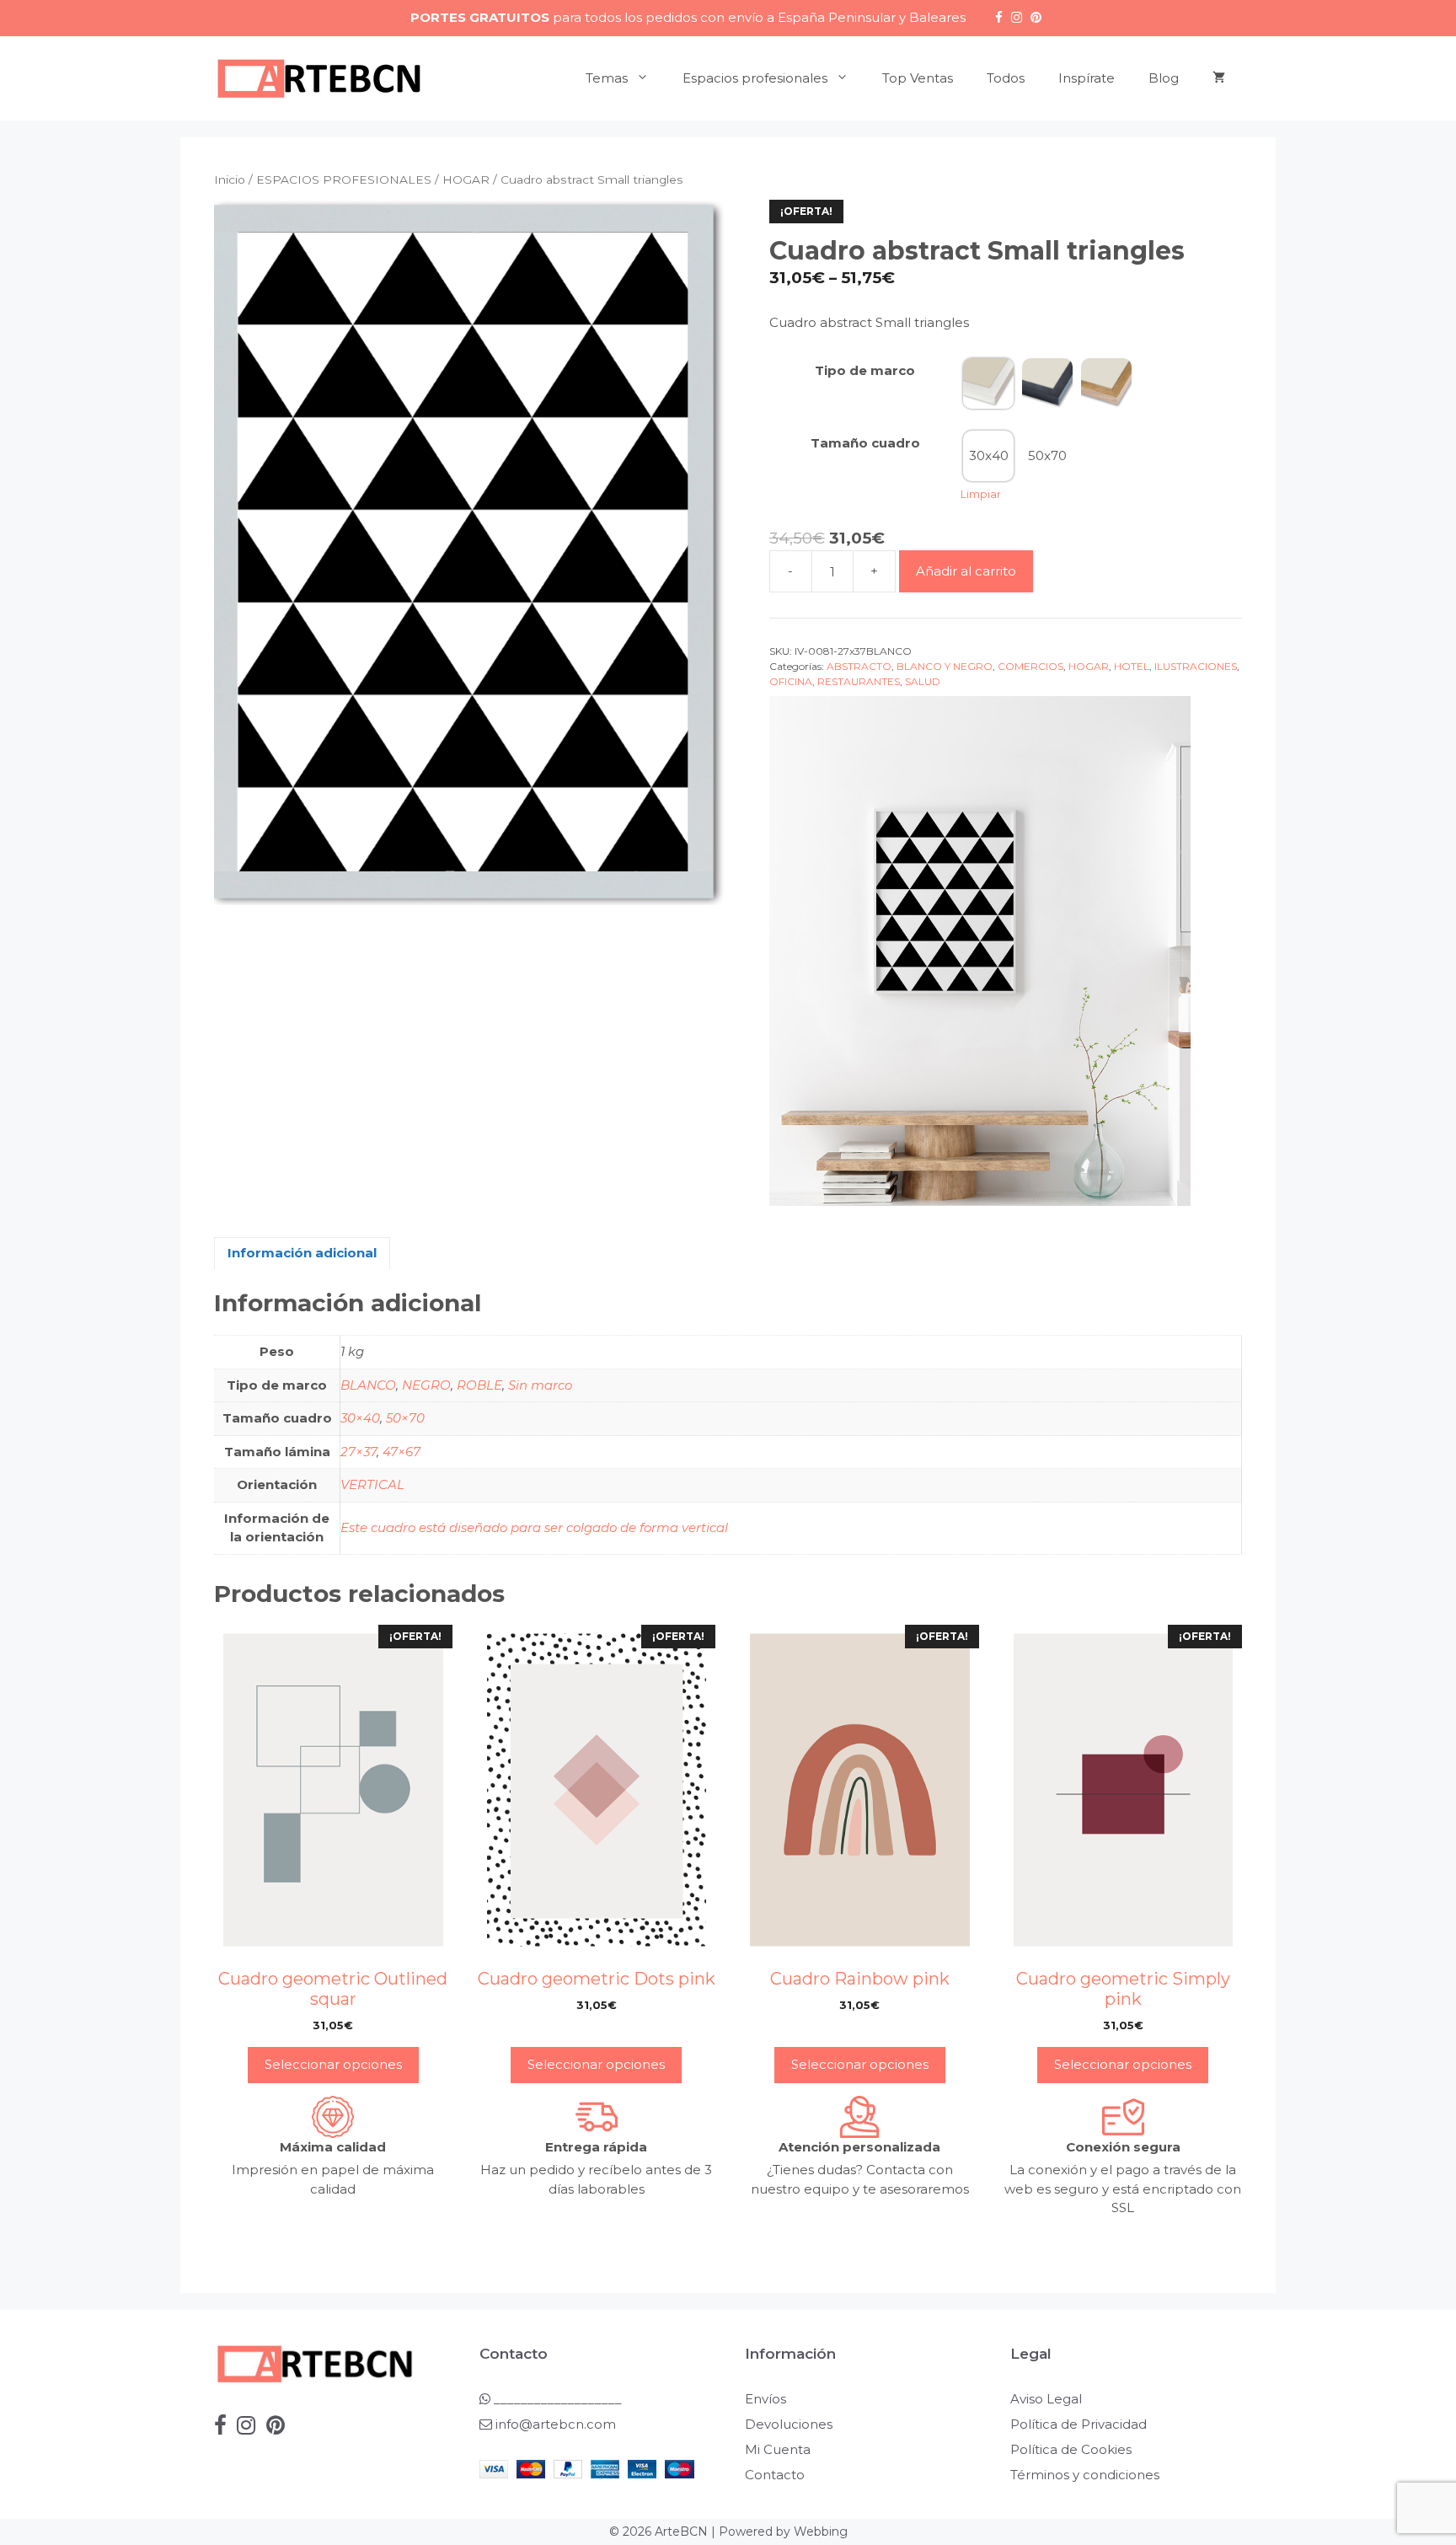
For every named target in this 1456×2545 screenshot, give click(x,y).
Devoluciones (789, 2424)
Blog (1164, 78)
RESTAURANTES (859, 681)
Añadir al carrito (966, 571)
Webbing (821, 2532)
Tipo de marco (865, 370)
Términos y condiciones (1085, 2475)
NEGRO (426, 1385)
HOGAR (466, 179)
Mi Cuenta (778, 2449)
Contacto (775, 2475)
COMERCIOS (1030, 666)
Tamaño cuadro (865, 443)
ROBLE (479, 1385)
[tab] (302, 1254)
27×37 (359, 1452)
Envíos (765, 2399)
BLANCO (368, 1385)
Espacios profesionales (755, 78)
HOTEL (1132, 666)
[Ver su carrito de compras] (1219, 78)
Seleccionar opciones (333, 2064)
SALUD (923, 681)
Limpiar (981, 494)
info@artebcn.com (556, 2424)
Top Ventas (918, 78)
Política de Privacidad (1079, 2424)
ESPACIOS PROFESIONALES (344, 179)
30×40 (360, 1418)
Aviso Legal (1046, 2399)
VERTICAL (372, 1484)
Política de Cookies (1071, 2449)
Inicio (230, 179)
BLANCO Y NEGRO (945, 666)
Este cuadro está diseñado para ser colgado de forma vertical (534, 1527)
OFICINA (791, 681)
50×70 (405, 1418)
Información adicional (302, 1253)
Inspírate (1087, 78)
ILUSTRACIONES (1196, 666)
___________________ (556, 2399)
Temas (607, 78)
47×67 (401, 1452)
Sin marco (540, 1385)
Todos (1006, 78)
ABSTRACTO (859, 666)
